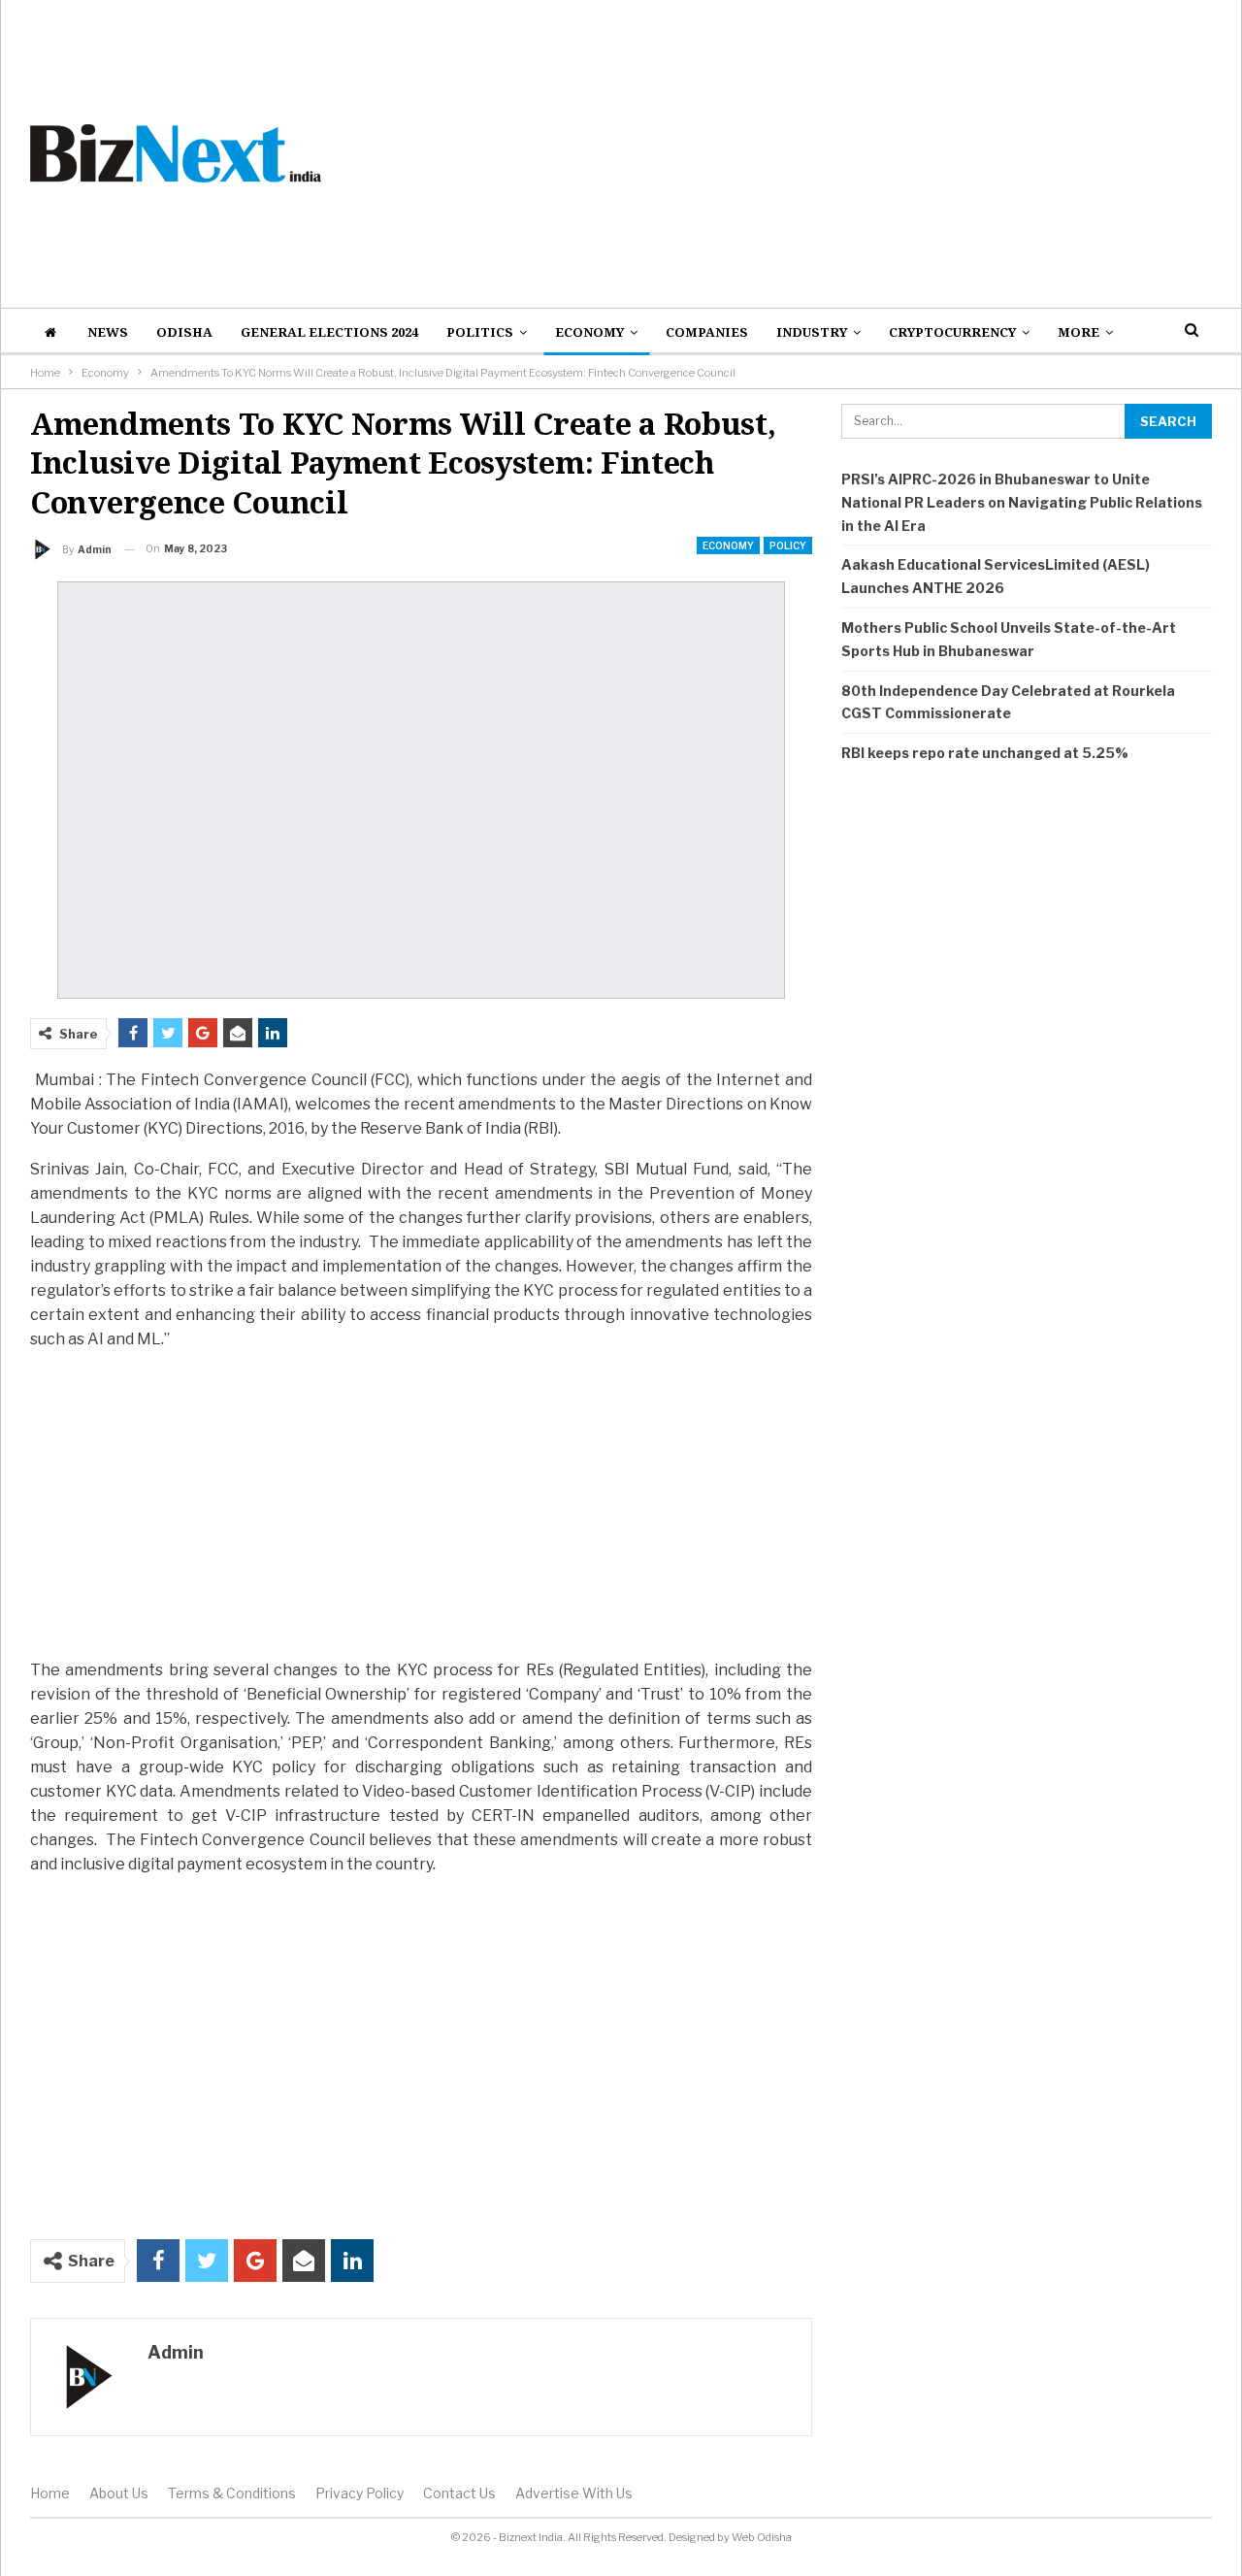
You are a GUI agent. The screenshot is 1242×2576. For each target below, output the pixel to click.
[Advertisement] (823, 153)
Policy (788, 545)
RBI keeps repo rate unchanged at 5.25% (985, 753)
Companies (707, 332)
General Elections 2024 (329, 332)
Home (50, 2493)
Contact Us (459, 2493)
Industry (812, 332)
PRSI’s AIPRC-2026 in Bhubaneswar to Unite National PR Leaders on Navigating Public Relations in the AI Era (1022, 502)
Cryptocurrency (952, 332)
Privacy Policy (360, 2493)
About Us (119, 2493)
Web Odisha (762, 2537)
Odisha (184, 332)
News (108, 332)
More (1079, 332)
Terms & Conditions (232, 2493)
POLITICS (480, 332)
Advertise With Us (574, 2493)
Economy (589, 332)
